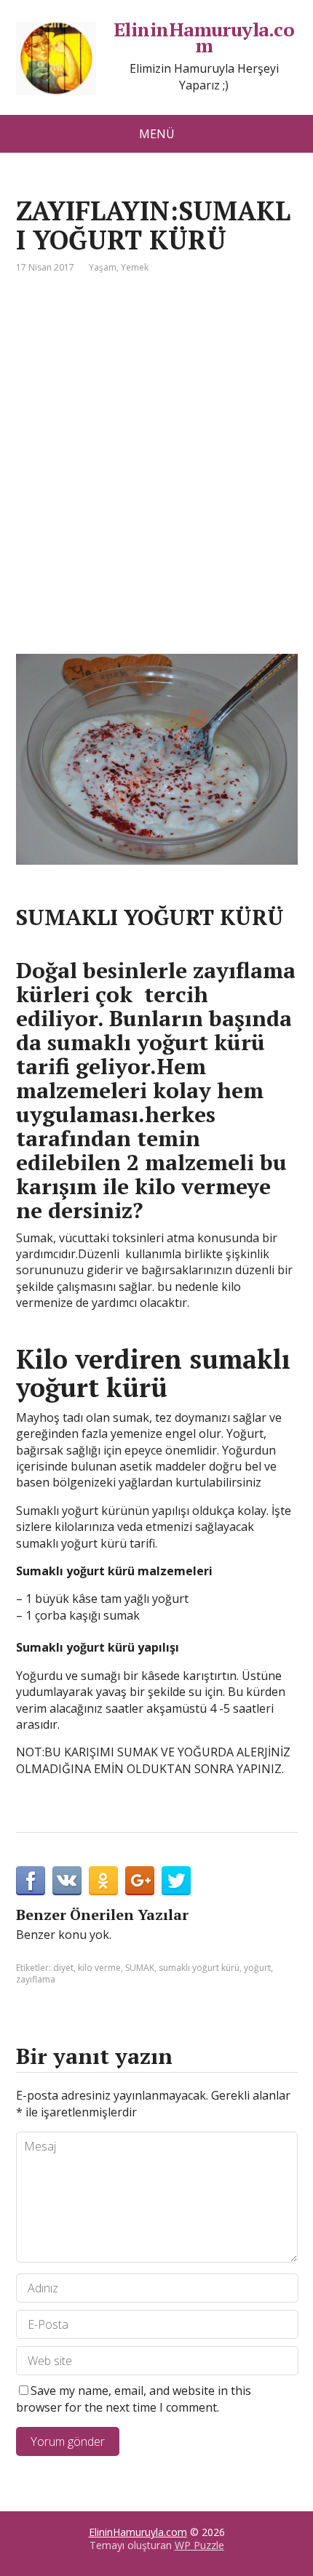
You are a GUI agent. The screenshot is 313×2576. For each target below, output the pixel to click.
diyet (63, 1968)
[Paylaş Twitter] (176, 1881)
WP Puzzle (199, 2545)
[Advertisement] (156, 457)
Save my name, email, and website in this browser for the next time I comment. (134, 2399)
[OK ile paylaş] (103, 1881)
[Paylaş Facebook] (31, 1881)
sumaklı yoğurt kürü (199, 1968)
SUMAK (140, 1968)
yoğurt (257, 1968)
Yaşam (103, 267)
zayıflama (36, 1979)
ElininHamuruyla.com (204, 37)
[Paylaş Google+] (140, 1881)
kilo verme (99, 1968)
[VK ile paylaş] (67, 1881)
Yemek (135, 267)
